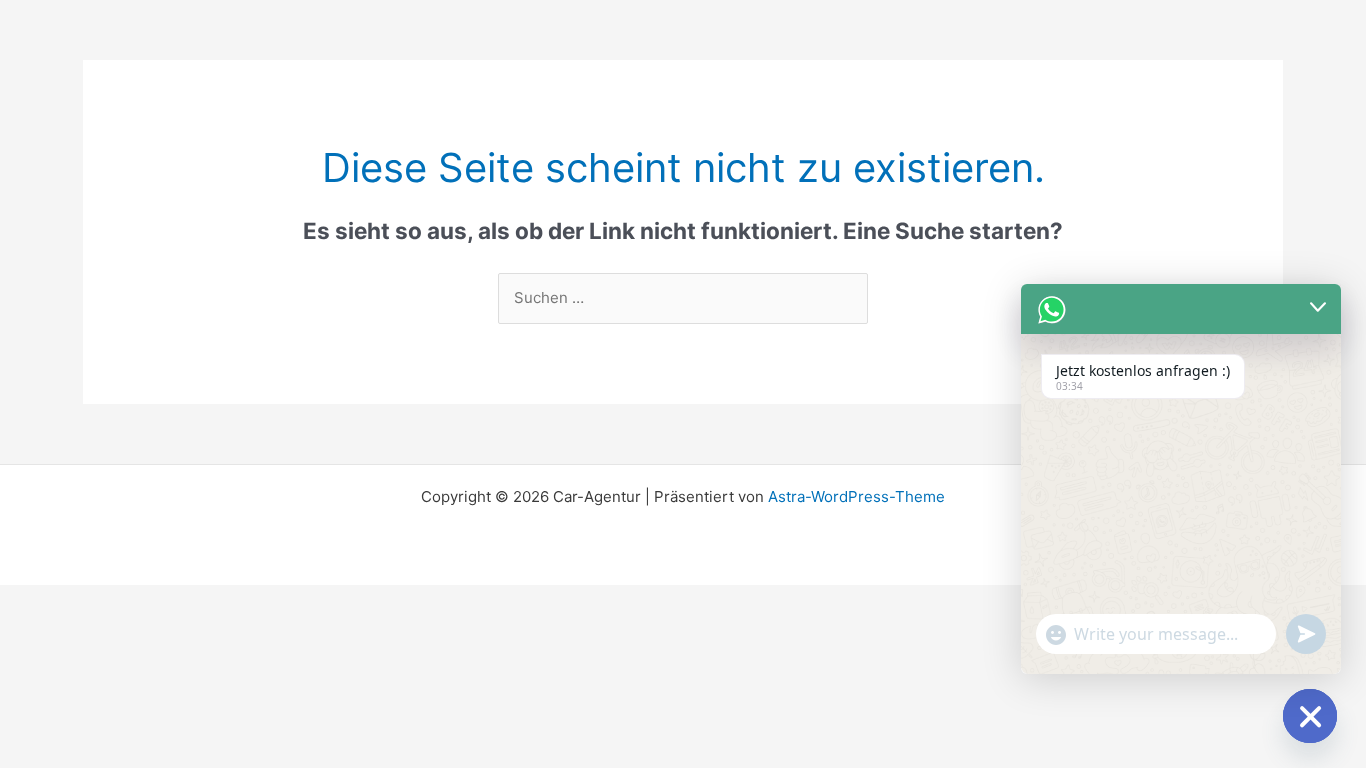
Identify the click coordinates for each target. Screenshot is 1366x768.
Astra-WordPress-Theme (856, 496)
